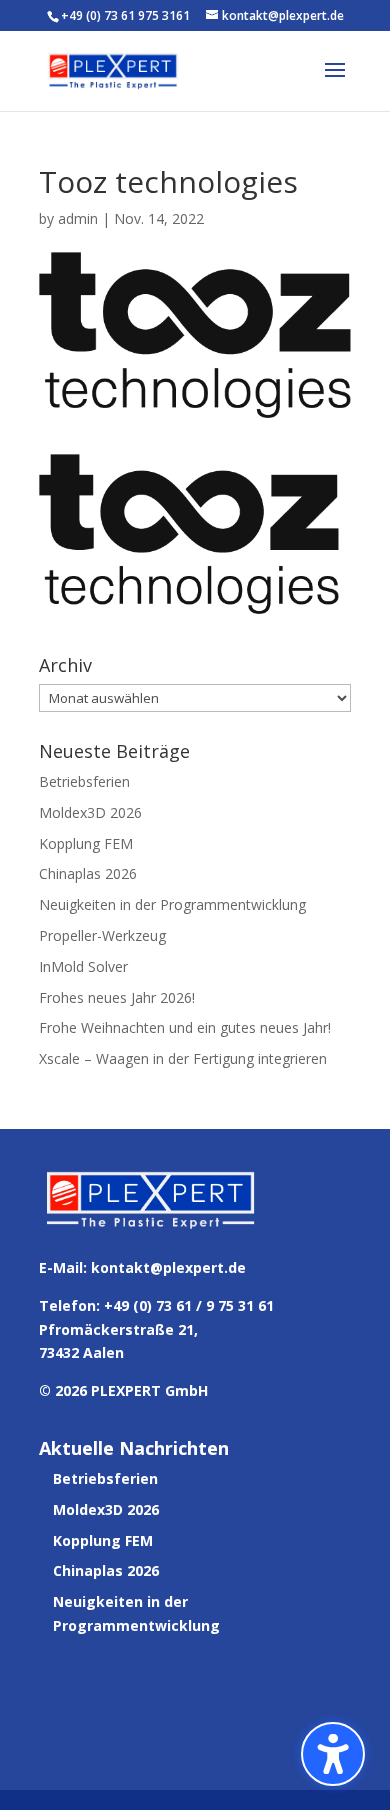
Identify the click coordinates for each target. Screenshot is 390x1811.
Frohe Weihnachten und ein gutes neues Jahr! (185, 1027)
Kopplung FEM (86, 843)
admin (78, 218)
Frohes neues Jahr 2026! (117, 997)
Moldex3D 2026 (90, 812)
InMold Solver (83, 966)
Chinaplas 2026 (88, 873)
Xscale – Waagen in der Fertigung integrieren (183, 1058)
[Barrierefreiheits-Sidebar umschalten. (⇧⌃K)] (333, 1754)
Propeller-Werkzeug (102, 935)
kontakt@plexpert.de (168, 1267)
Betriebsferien (84, 781)
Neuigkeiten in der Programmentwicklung (172, 904)
